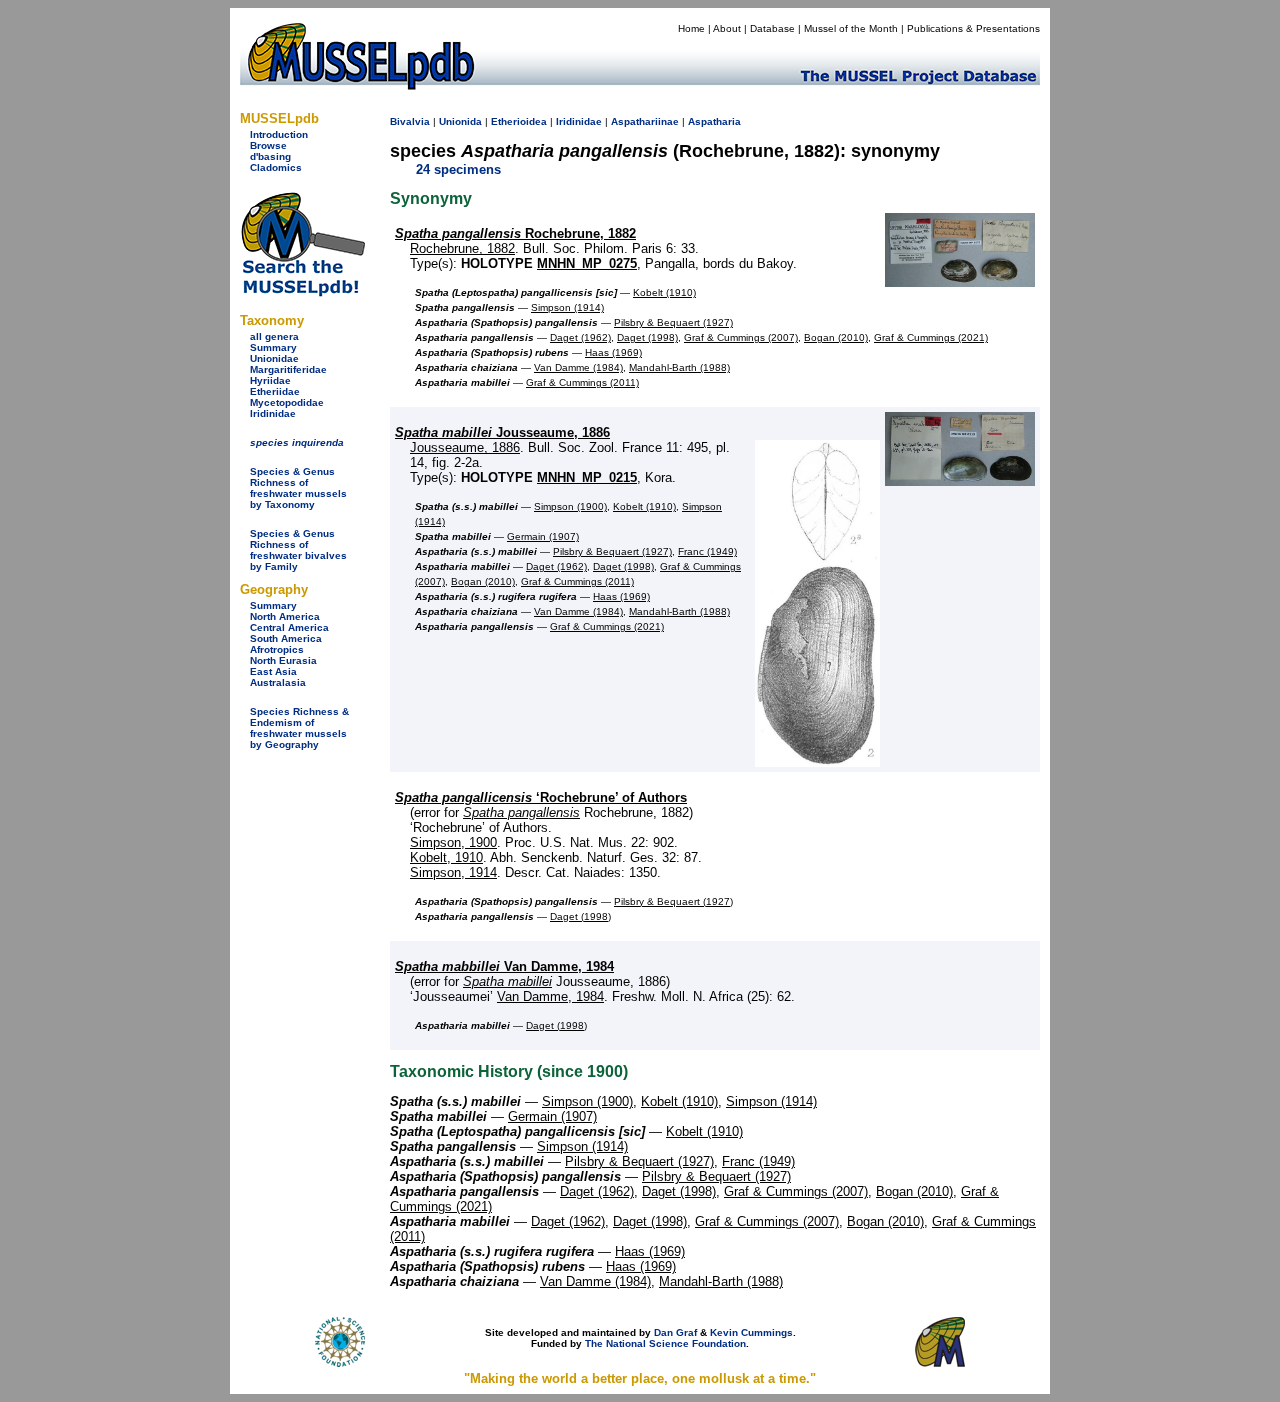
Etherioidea (519, 121)
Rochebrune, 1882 (515, 233)
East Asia (273, 671)
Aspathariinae (645, 121)
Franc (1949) (707, 551)
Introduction (279, 134)
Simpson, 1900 (453, 842)
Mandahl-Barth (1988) (679, 367)
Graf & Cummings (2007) (741, 337)
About (727, 28)
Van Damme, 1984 (504, 966)
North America (285, 616)
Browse (268, 145)
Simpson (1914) (567, 307)
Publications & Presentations (973, 28)
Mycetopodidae (287, 402)
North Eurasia (283, 660)
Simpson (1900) (570, 506)
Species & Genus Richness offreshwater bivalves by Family (298, 550)
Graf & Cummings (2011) (582, 382)
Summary (273, 347)
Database (772, 28)
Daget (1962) (580, 337)
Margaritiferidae (288, 369)
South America (286, 638)
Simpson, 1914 (453, 872)
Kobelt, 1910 (446, 857)
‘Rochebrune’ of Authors (541, 797)
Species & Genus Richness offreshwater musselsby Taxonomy (298, 488)
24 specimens (458, 169)
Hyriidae (270, 380)
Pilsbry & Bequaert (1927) (673, 322)
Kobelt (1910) (664, 292)
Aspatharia (714, 121)
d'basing (270, 156)
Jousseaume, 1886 (502, 432)
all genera (274, 336)
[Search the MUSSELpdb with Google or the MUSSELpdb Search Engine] (302, 292)
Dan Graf (675, 1332)
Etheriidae (275, 391)
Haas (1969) (613, 352)
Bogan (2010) (836, 337)
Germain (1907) (543, 536)
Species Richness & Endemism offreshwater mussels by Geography (299, 728)
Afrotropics (277, 649)
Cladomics (276, 167)
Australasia (278, 682)
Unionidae (274, 358)
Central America (289, 627)
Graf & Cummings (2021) (931, 337)
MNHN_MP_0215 (587, 477)
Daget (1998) (647, 337)
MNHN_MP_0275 (587, 263)
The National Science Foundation (665, 1343)
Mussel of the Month (851, 28)
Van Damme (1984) (578, 367)
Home (691, 28)
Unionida (460, 121)
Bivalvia (410, 121)
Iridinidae (273, 413)
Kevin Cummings (751, 1332)
